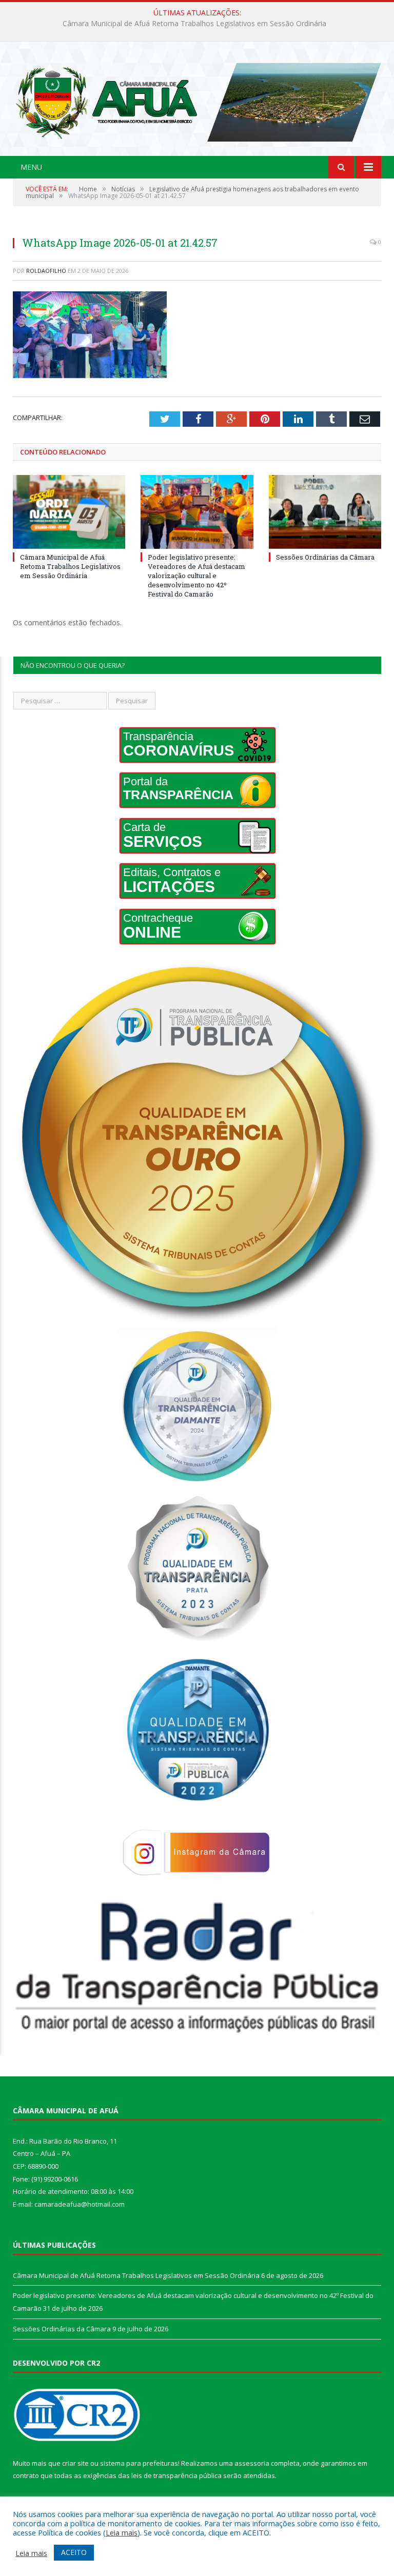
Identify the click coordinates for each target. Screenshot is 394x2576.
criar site (75, 2463)
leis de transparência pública (176, 2475)
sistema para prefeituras (139, 2463)
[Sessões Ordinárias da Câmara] (325, 512)
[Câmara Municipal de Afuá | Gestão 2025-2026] (197, 100)
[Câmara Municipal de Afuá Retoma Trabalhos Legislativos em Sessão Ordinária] (69, 512)
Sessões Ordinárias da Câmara (325, 557)
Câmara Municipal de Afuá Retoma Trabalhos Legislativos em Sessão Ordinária (70, 566)
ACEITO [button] (74, 2552)
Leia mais (122, 2532)
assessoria (252, 2463)
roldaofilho (46, 271)
